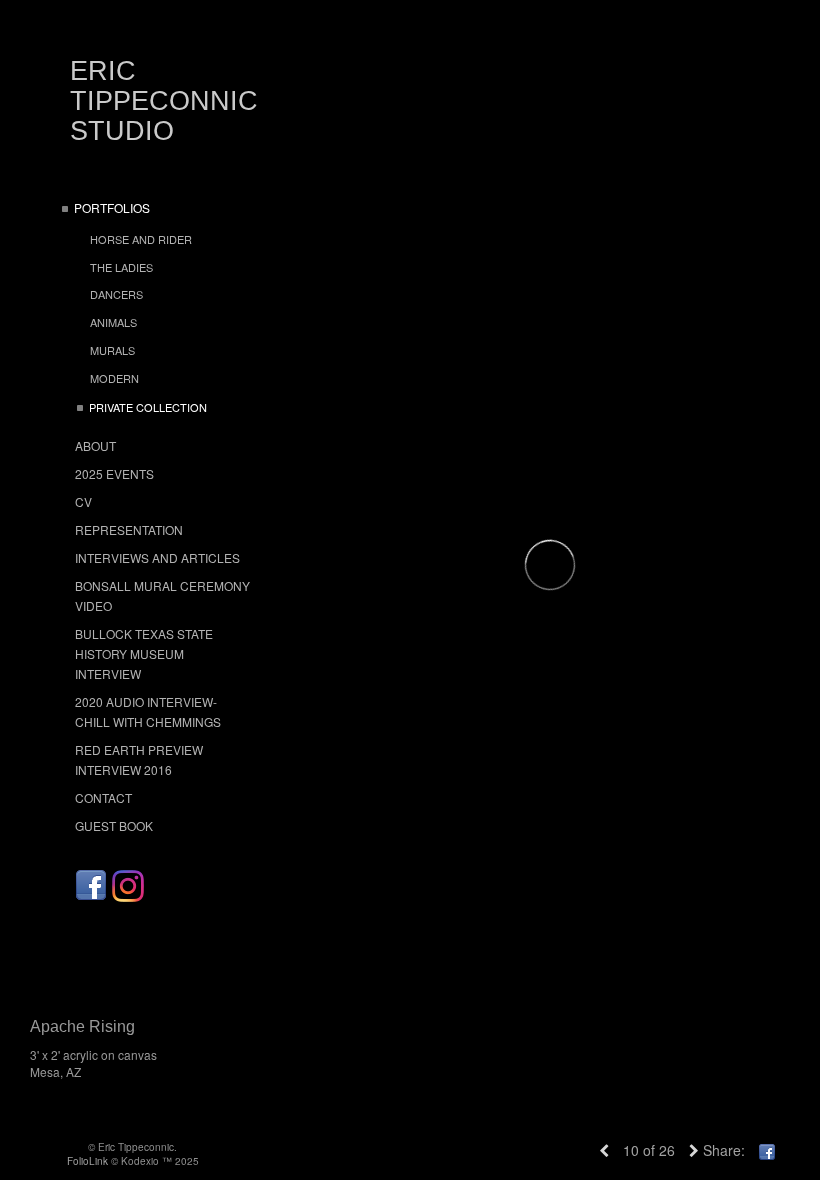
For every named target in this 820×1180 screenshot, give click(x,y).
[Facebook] (91, 886)
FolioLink (87, 1161)
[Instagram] (128, 886)
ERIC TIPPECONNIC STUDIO (164, 101)
